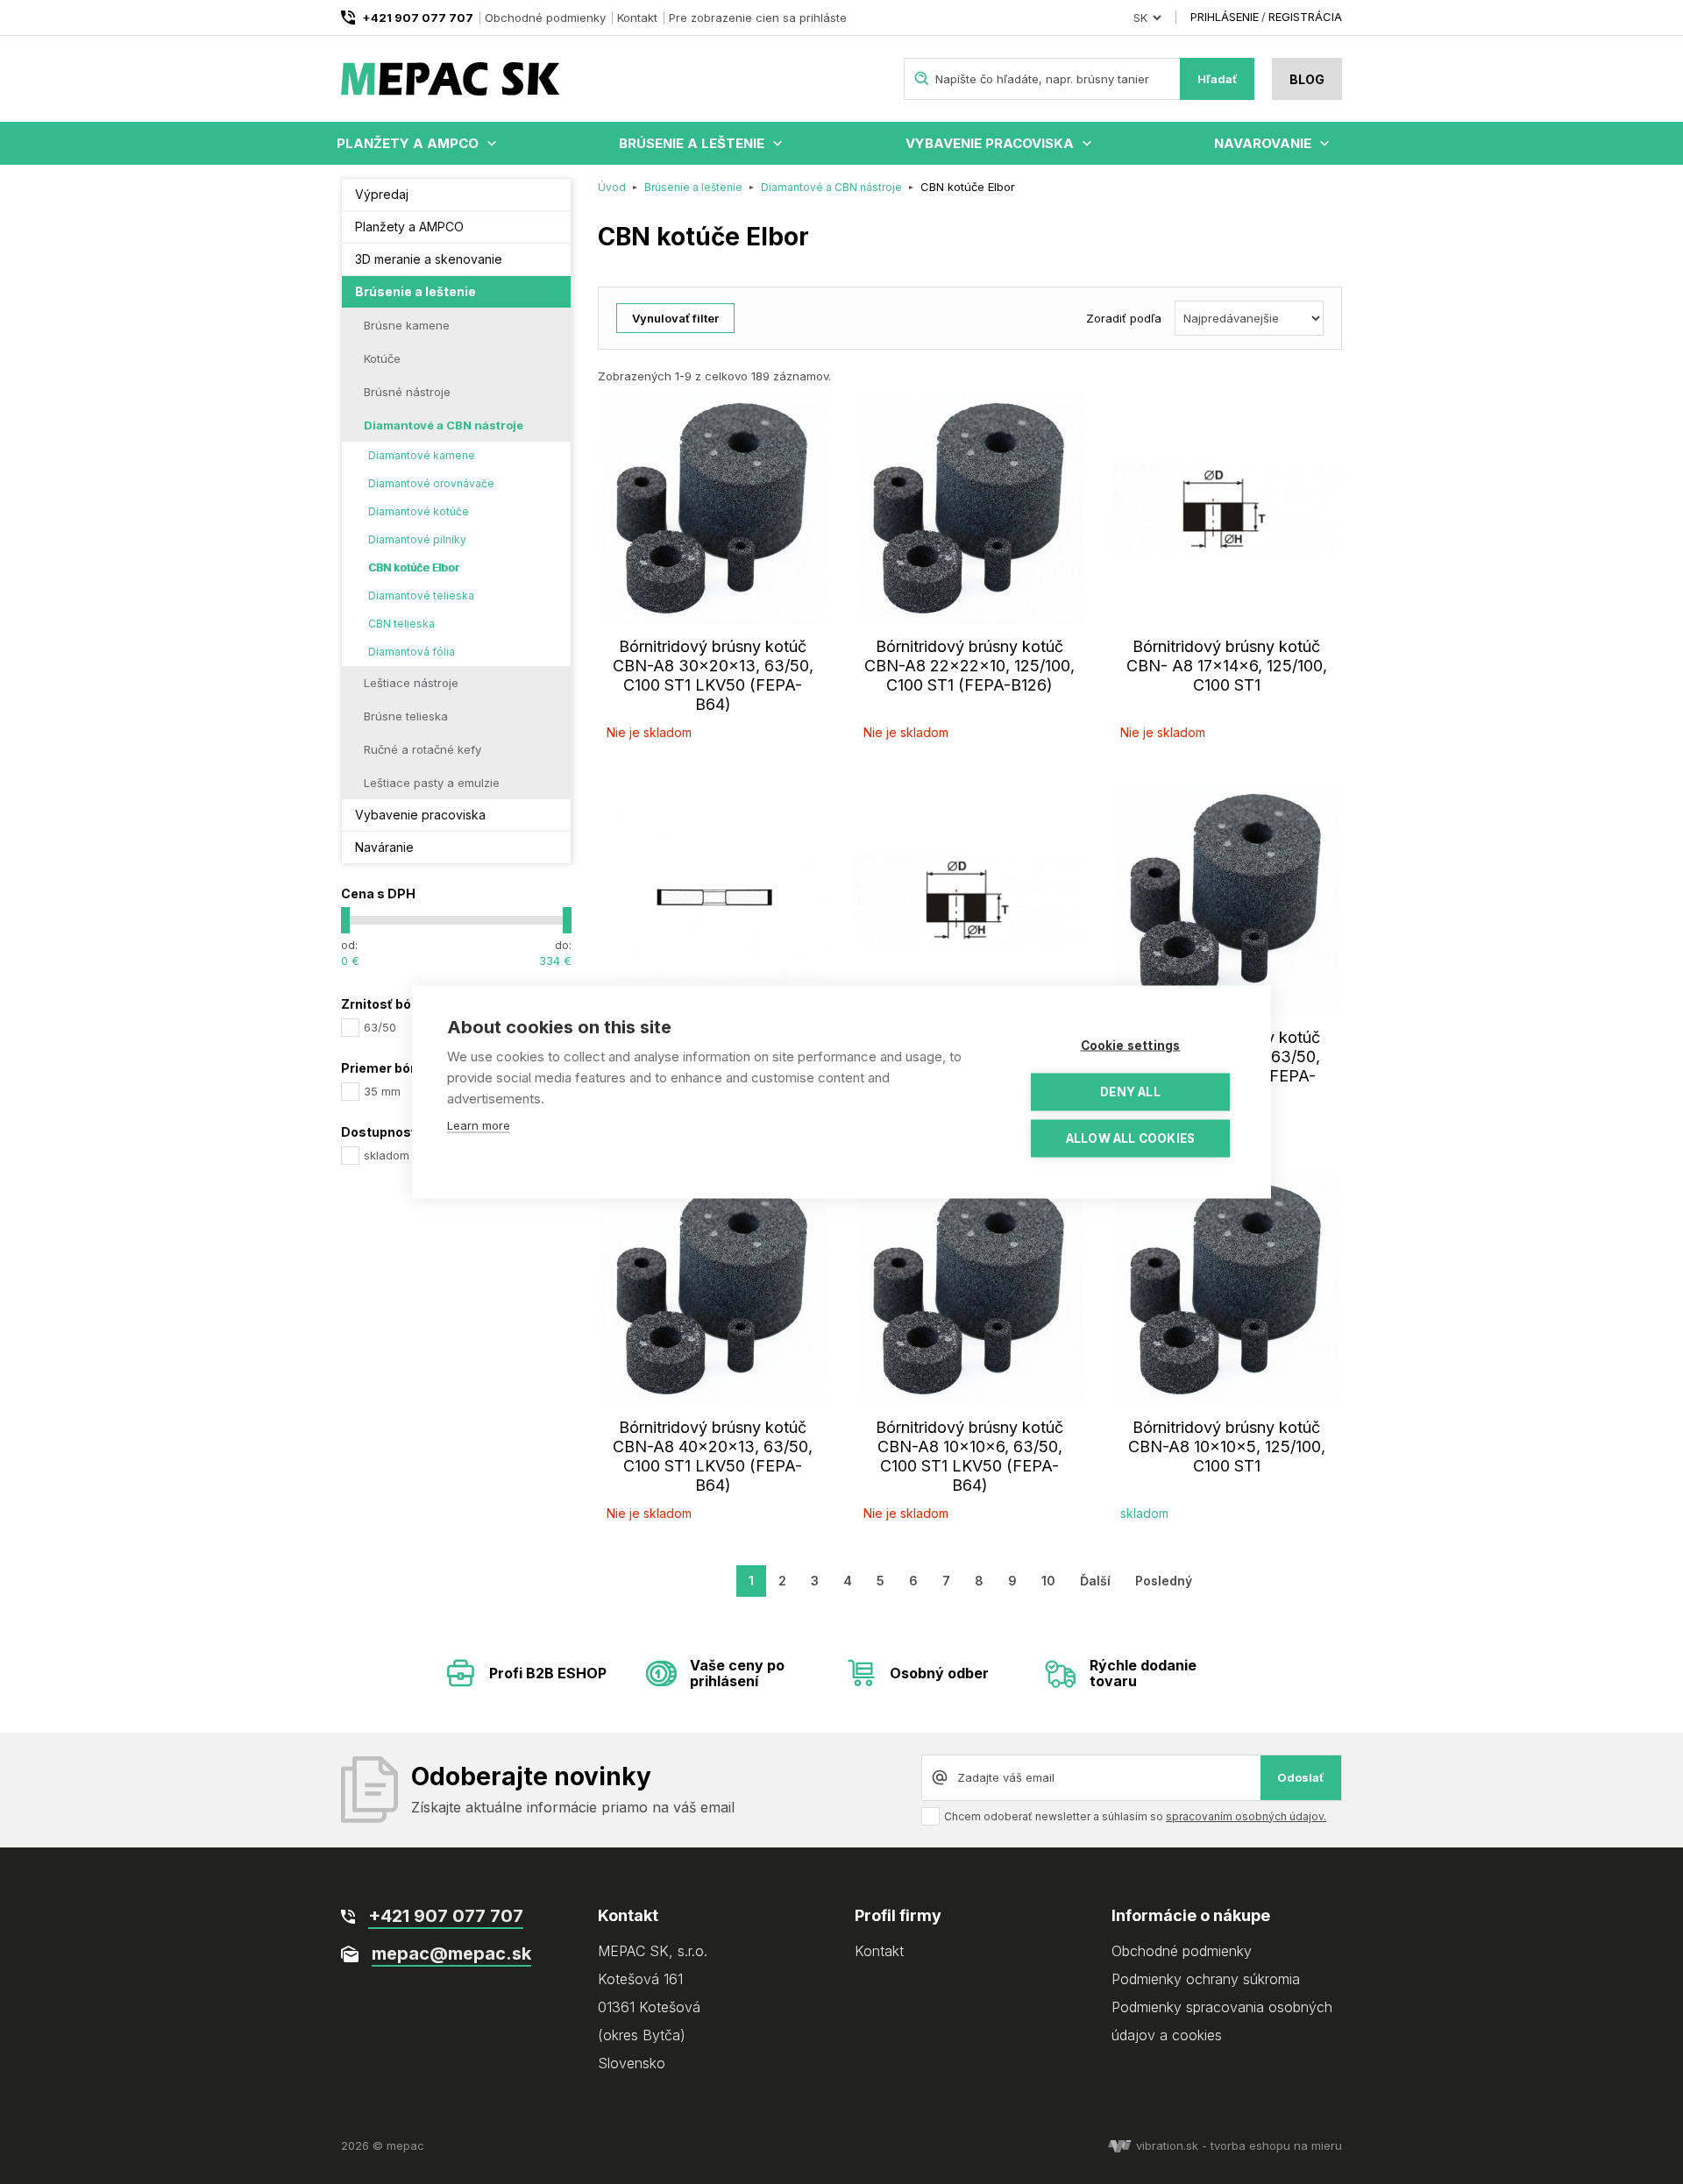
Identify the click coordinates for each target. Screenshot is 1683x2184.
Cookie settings (1131, 1046)
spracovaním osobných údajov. (1246, 1816)
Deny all (1130, 1092)
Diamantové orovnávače (431, 483)
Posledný (1164, 1581)
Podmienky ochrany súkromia (1206, 1979)
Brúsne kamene (407, 325)
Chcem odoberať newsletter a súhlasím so (1135, 1816)
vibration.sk (1167, 2145)
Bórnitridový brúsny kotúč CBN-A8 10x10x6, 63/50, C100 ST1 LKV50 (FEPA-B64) (969, 1456)
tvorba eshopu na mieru (1276, 2145)
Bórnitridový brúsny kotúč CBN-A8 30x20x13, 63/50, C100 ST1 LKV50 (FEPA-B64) (713, 675)
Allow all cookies (1130, 1138)
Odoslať (1301, 1777)
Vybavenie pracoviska (990, 143)
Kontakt (637, 18)
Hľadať (1218, 79)
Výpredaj (382, 194)
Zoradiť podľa (1124, 318)
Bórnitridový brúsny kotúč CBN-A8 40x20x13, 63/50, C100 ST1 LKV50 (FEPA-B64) (713, 1456)
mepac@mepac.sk (451, 1954)
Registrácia (1305, 17)
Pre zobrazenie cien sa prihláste (758, 18)
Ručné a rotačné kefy (423, 749)
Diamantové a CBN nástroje (444, 425)
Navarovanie (1263, 143)
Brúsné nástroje (407, 392)
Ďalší (1095, 1581)
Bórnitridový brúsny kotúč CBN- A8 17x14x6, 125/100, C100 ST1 (1227, 666)
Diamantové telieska (421, 596)
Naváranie (384, 847)
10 (1048, 1581)
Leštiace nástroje (411, 683)
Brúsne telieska (406, 716)
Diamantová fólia (412, 652)
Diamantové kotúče (419, 511)
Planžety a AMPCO (408, 143)
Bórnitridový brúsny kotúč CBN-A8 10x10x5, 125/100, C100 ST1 (1227, 1447)
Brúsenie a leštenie (692, 143)
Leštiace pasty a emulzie (432, 783)
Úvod (612, 187)
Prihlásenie (1225, 17)
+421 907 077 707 (418, 18)
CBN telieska (401, 624)
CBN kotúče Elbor (413, 567)
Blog (1307, 79)
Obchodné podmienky (545, 18)
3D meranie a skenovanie (429, 259)
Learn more (479, 1125)
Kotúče (382, 358)
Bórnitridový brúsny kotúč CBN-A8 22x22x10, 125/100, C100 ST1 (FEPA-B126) (969, 666)
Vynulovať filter (675, 318)
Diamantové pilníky (417, 539)
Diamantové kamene (422, 455)
